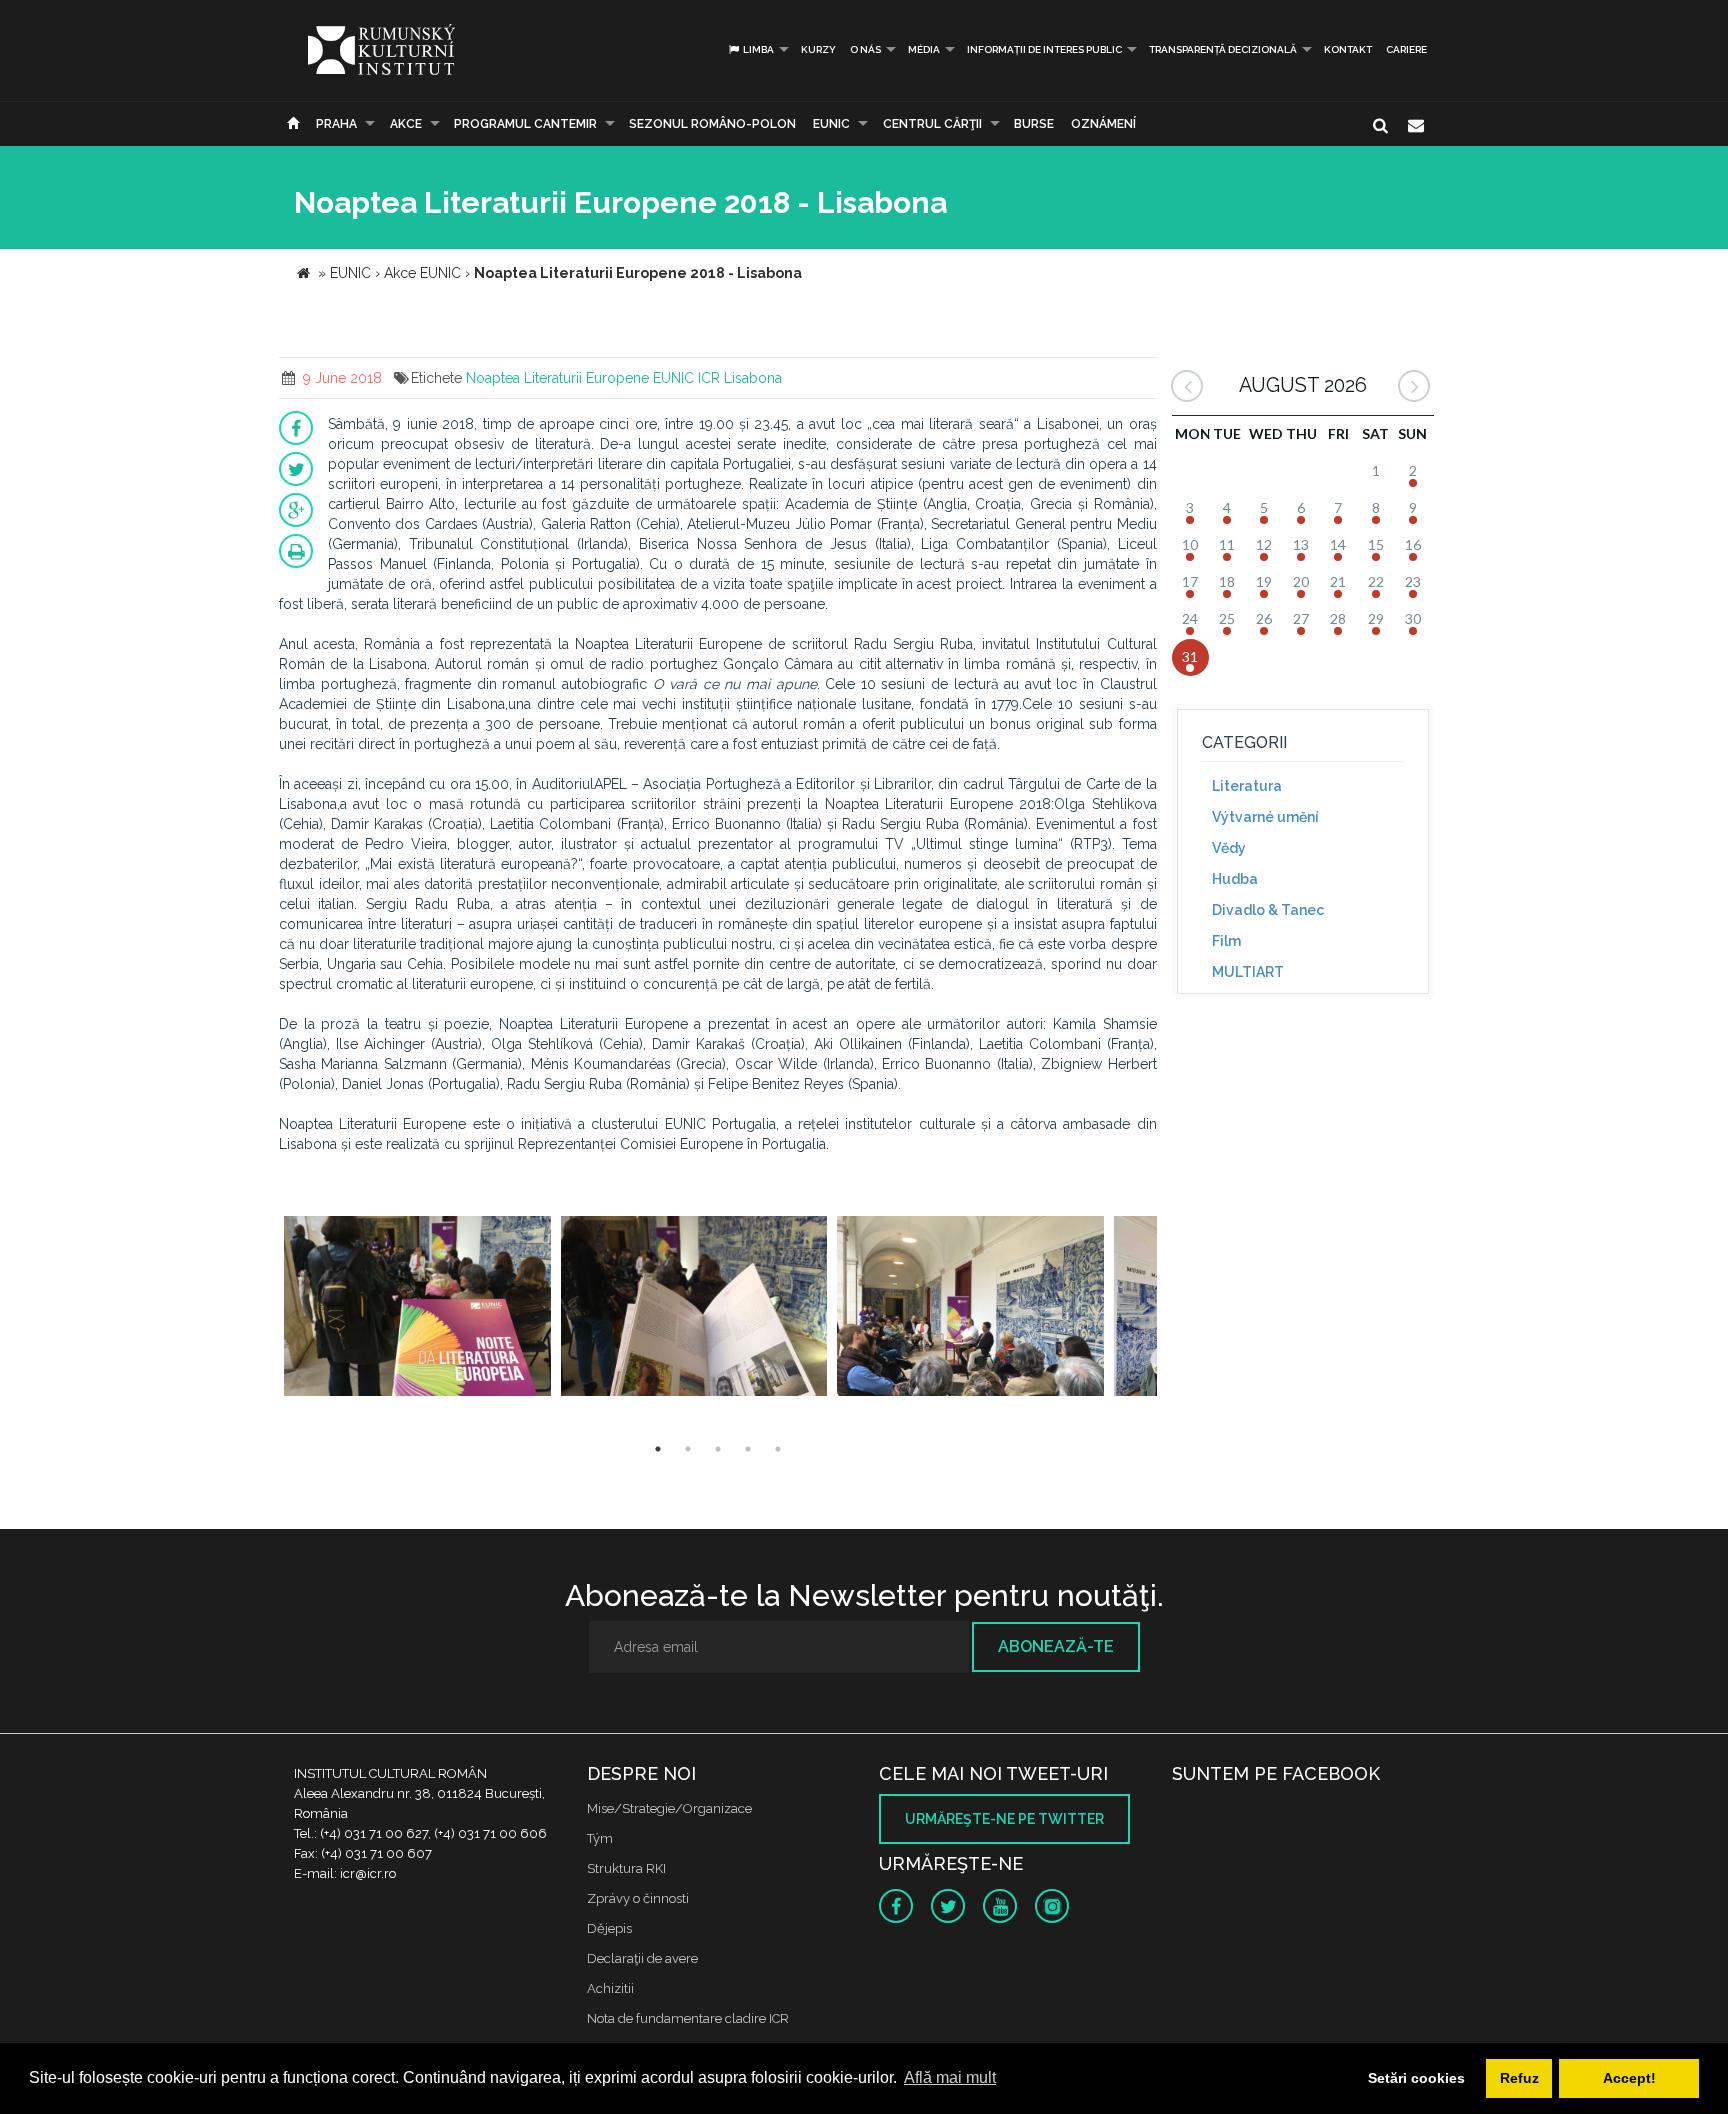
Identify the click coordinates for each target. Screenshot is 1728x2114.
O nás (865, 49)
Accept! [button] (1629, 2078)
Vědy (1229, 848)
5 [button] (778, 1449)
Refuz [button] (1519, 2078)
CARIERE (1406, 49)
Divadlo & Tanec (1268, 910)
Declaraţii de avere (642, 1958)
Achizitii (610, 1988)
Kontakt (1348, 49)
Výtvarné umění (1265, 817)
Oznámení (1103, 124)
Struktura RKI (626, 1868)
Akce (406, 124)
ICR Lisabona (740, 378)
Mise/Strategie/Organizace (669, 1808)
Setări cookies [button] (1416, 2078)
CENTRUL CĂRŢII (932, 124)
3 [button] (718, 1449)
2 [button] (688, 1449)
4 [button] (748, 1449)
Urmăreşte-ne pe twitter (1004, 1819)
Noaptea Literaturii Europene (557, 378)
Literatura (1247, 786)
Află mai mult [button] (950, 2077)
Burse (1034, 124)
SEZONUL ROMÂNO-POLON (712, 124)
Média (924, 49)
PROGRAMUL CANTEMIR (525, 124)
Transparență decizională (1223, 49)
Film (1226, 941)
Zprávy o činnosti (638, 1898)
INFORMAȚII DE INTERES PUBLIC (1044, 49)
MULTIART (1248, 972)
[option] (417, 1308)
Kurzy (818, 49)
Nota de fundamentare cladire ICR (688, 2018)
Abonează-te (1056, 1646)
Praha (336, 124)
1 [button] (658, 1449)
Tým (600, 1838)
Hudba (1235, 879)
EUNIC (831, 124)
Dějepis (609, 1928)
